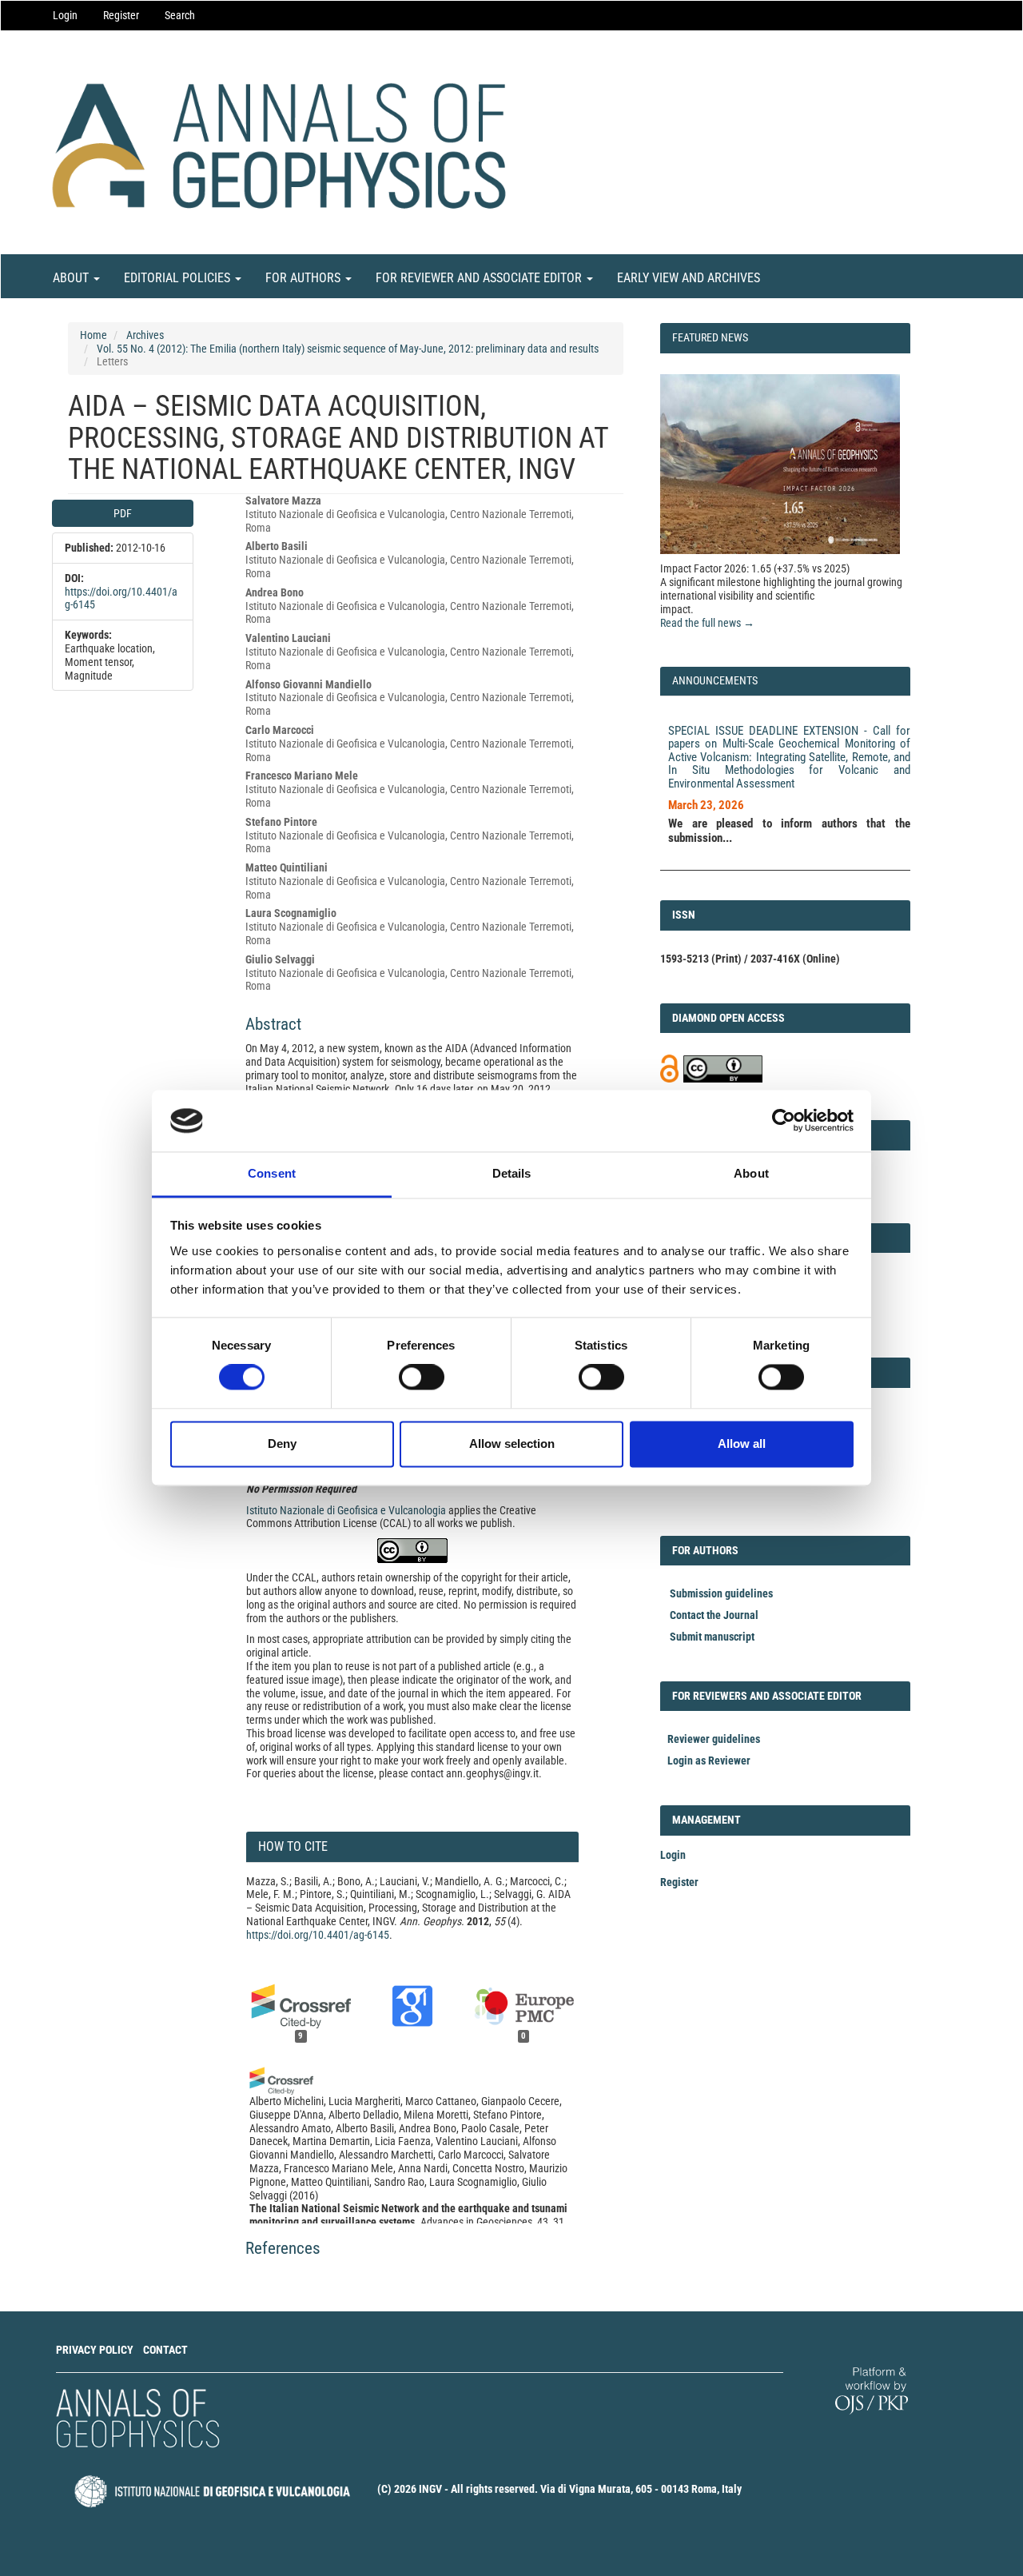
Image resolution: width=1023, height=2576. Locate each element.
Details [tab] (512, 1173)
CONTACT (165, 2350)
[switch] (422, 1378)
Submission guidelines (721, 1593)
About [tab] (751, 1173)
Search (180, 15)
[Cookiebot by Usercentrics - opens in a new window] (784, 1121)
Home (94, 335)
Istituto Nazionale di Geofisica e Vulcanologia (346, 1510)
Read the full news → (707, 623)
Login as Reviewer (709, 1761)
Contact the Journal (714, 1615)
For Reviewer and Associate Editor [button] (480, 278)
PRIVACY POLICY (95, 2350)
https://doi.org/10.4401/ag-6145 (318, 1935)
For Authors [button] (305, 278)
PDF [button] (123, 513)
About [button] (72, 278)
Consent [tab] (272, 1173)
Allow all (742, 1444)
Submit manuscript (712, 1637)
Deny (282, 1444)
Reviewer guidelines (714, 1739)
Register (121, 15)
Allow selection (512, 1444)
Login (65, 15)
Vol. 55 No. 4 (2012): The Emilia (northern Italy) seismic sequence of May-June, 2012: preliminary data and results (348, 349)
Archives (145, 335)
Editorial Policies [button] (179, 278)
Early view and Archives (689, 278)
